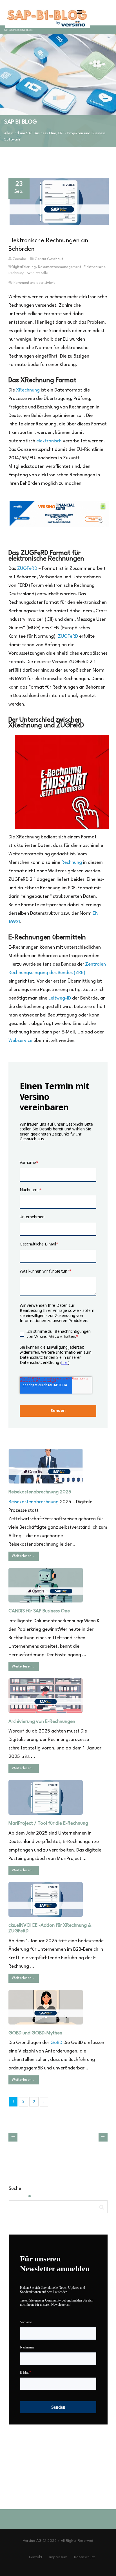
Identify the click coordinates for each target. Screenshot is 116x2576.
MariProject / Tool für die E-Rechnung (48, 1823)
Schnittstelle (37, 273)
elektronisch (50, 441)
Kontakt (36, 2557)
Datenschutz (84, 2557)
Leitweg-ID (60, 998)
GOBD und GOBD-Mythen (35, 2033)
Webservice (20, 1041)
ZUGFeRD (27, 569)
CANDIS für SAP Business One (39, 1611)
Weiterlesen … (24, 1556)
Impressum (58, 2557)
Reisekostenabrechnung (34, 1502)
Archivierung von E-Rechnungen (42, 1722)
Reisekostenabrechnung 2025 (40, 1492)
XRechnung (28, 390)
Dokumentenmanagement (60, 267)
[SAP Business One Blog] (46, 13)
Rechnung (72, 863)
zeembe (19, 259)
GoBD (56, 2043)
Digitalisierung (24, 267)
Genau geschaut (49, 259)
